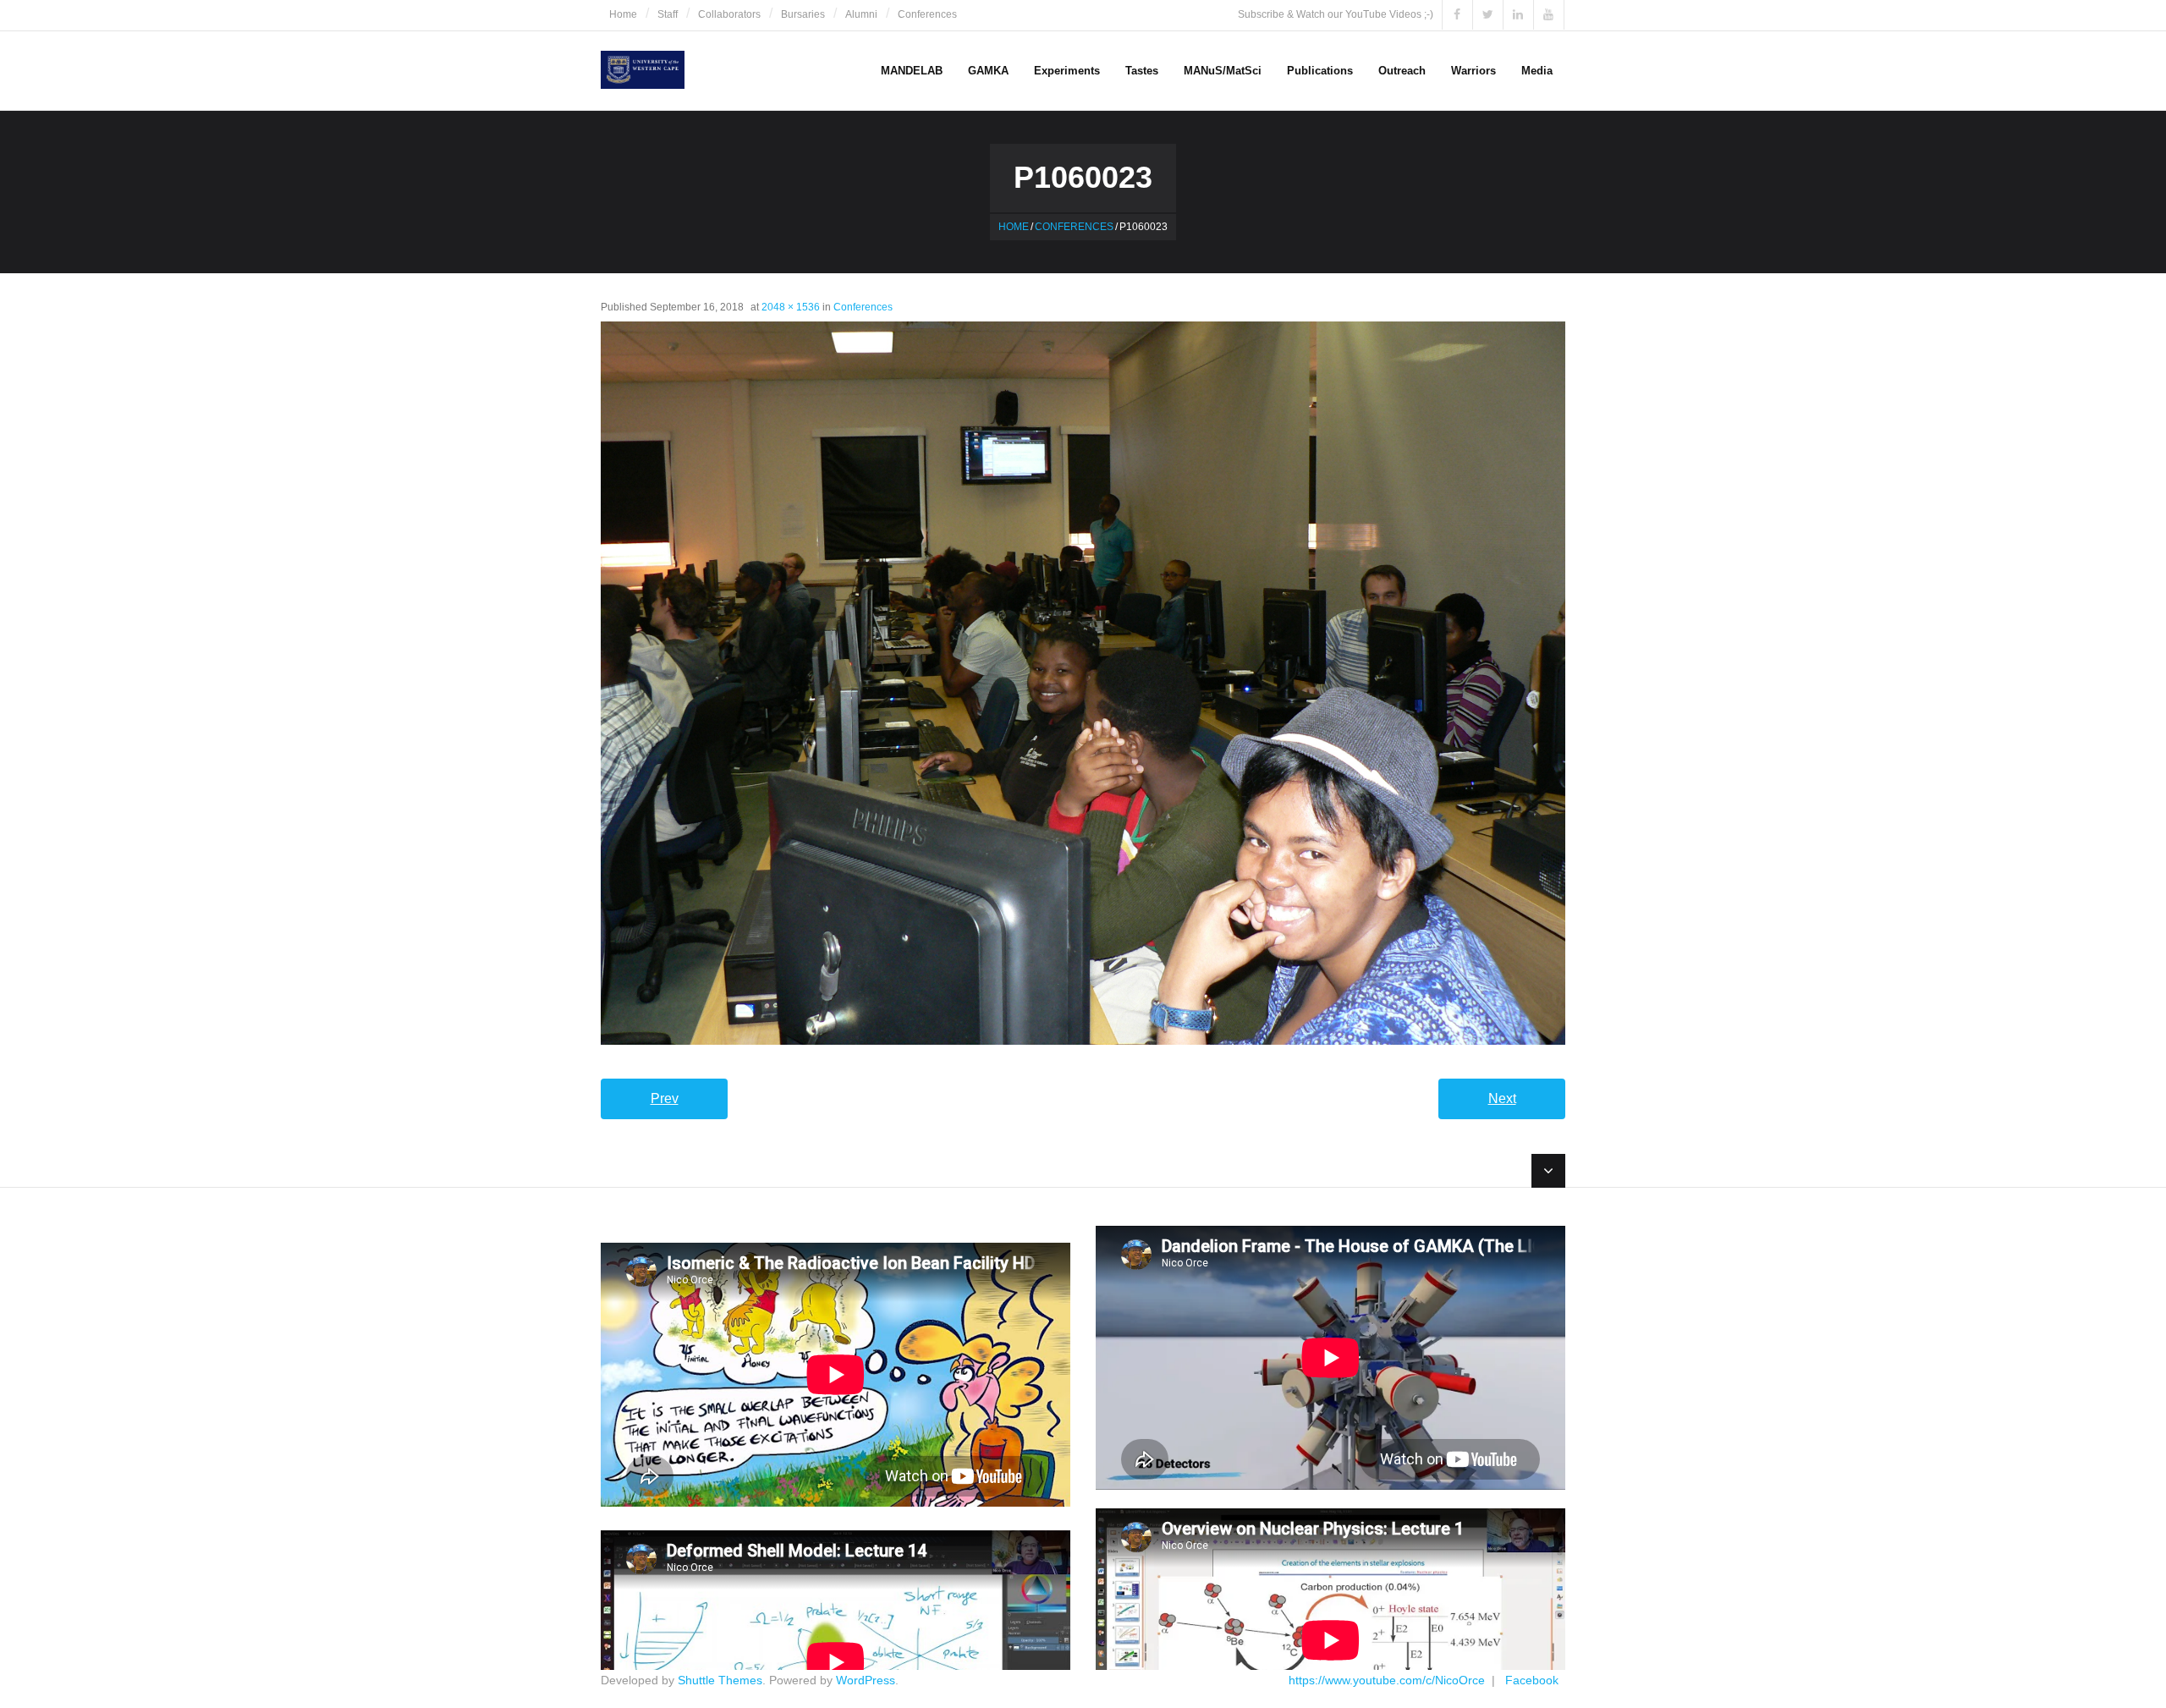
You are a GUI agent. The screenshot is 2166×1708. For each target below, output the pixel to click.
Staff (668, 14)
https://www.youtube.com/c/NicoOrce (1387, 1680)
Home (623, 14)
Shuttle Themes (720, 1680)
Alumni (861, 14)
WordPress (866, 1680)
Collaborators (729, 14)
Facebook (1532, 1680)
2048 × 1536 (791, 307)
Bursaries (803, 14)
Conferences (927, 14)
